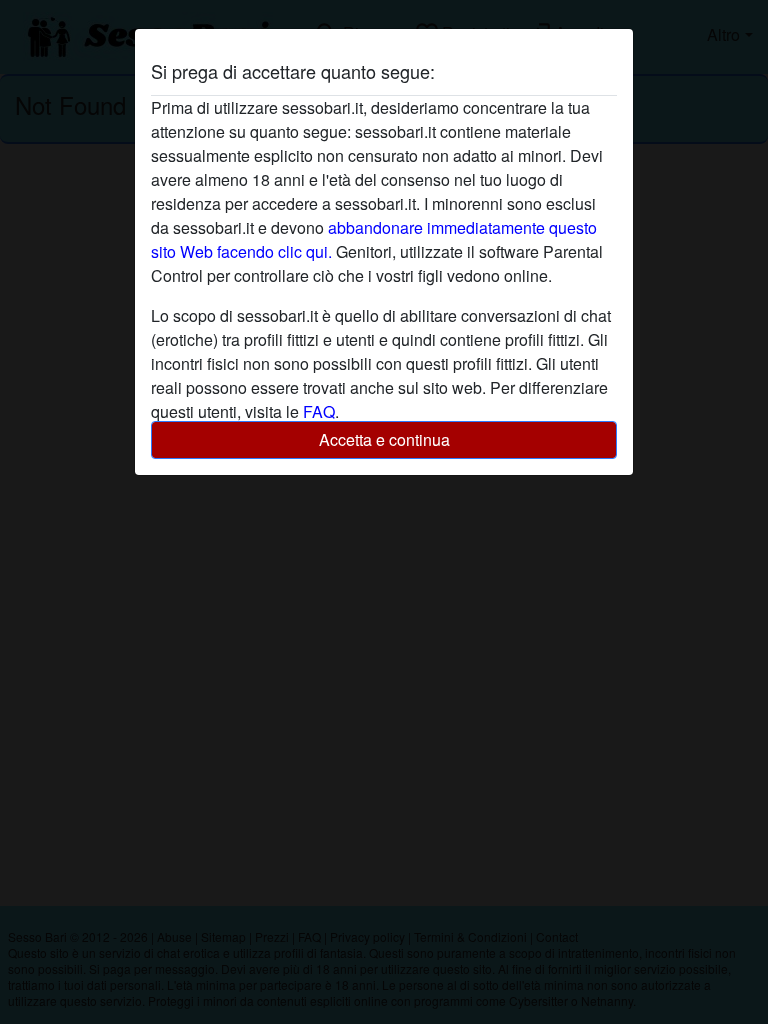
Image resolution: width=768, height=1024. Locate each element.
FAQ (319, 411)
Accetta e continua (384, 439)
